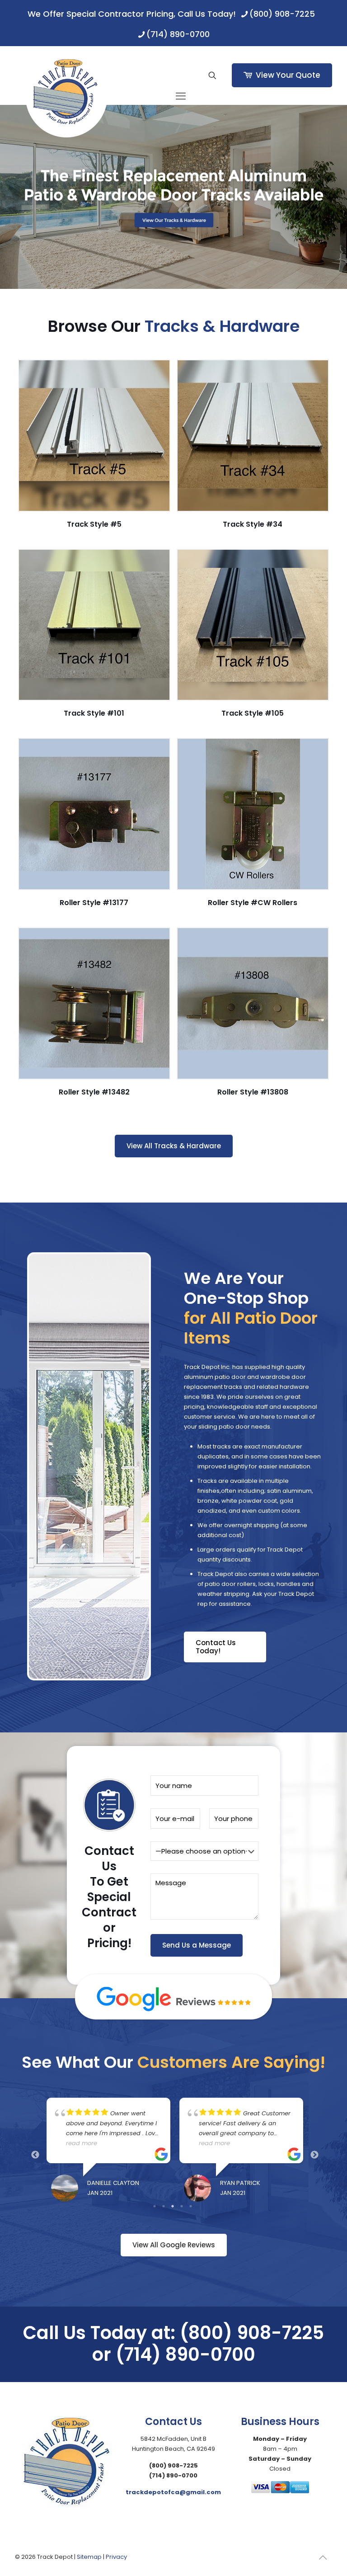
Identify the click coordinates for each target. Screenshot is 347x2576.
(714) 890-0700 (178, 34)
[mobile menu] (181, 75)
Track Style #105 (253, 713)
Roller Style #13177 (94, 903)
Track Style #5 (94, 524)
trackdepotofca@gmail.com (173, 2492)
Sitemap (89, 2557)
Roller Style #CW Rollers (253, 903)
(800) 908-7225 (282, 14)
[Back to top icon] (323, 2557)
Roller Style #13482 (94, 1092)
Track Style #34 (253, 524)
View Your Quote (288, 75)
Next (314, 2155)
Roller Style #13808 (253, 1092)
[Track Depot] (66, 96)
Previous (35, 2155)
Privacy (116, 2557)
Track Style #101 (94, 713)
